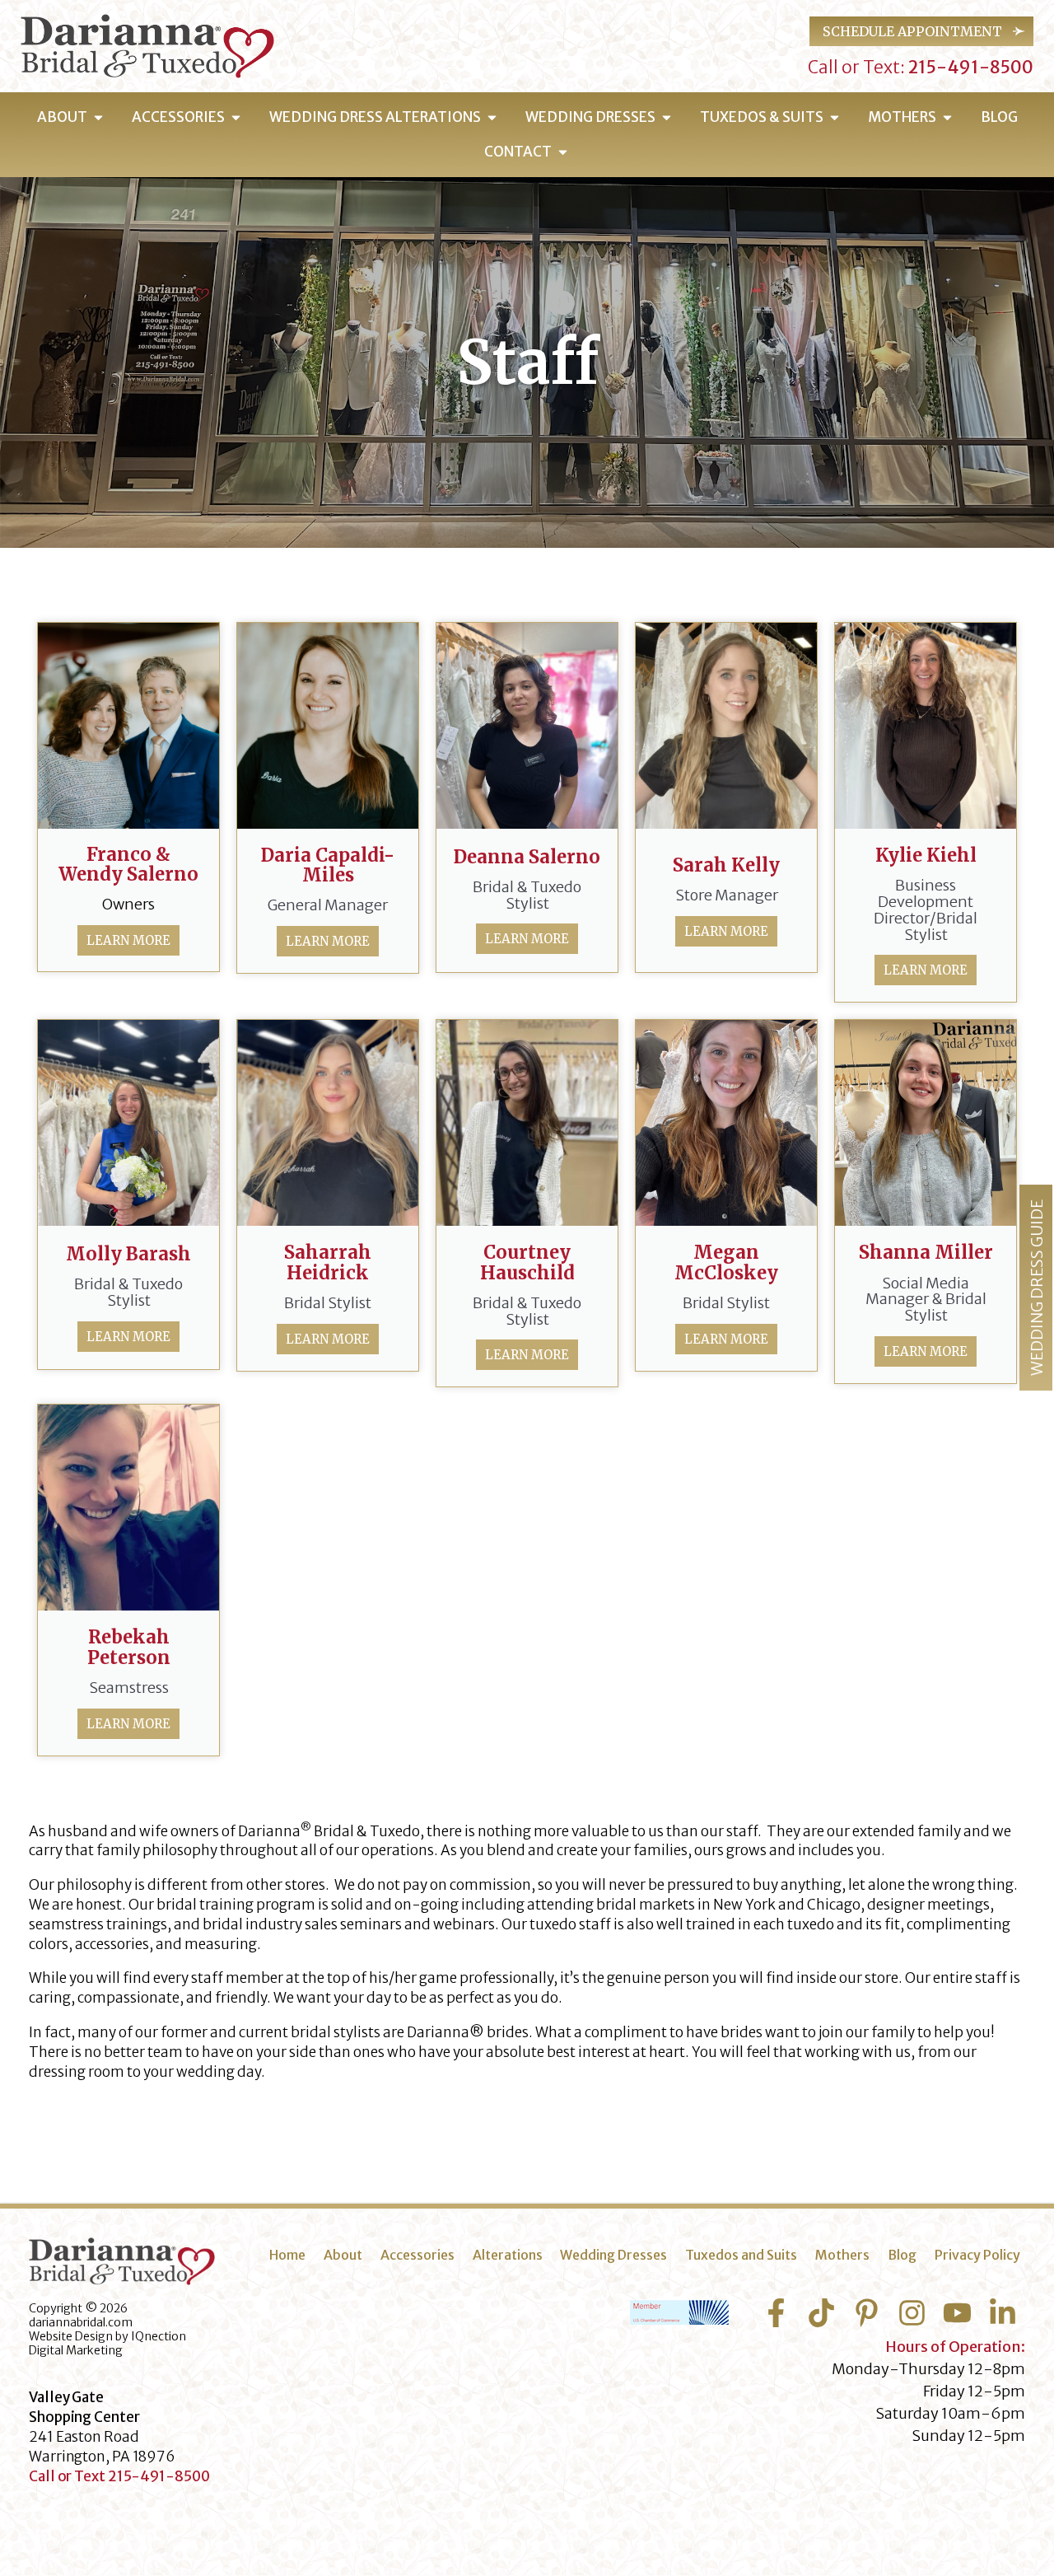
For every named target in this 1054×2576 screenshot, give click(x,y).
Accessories (417, 2255)
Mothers (842, 2255)
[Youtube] (957, 2313)
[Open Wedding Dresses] (667, 118)
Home (287, 2255)
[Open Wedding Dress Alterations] (492, 118)
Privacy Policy (977, 2255)
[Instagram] (912, 2313)
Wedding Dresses (613, 2255)
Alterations (508, 2255)
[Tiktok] (821, 2313)
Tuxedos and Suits (741, 2255)
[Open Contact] (563, 152)
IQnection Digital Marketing (107, 2343)
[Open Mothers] (947, 118)
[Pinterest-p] (867, 2313)
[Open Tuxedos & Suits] (835, 118)
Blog (902, 2255)
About (343, 2255)
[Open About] (98, 118)
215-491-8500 (969, 67)
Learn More (128, 940)
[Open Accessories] (236, 118)
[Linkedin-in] (1003, 2313)
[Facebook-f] (776, 2313)
